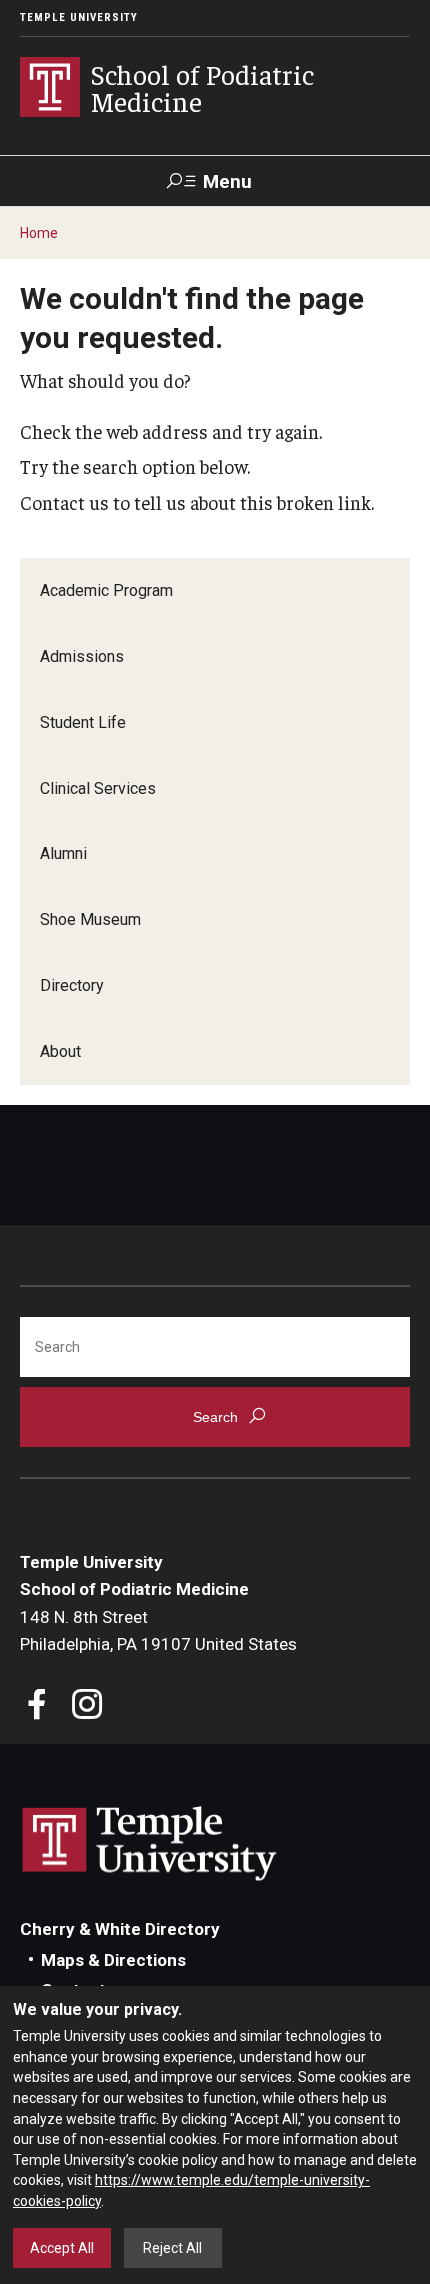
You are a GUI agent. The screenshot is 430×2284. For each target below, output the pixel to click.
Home (39, 233)
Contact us (64, 502)
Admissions (82, 656)
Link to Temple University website (150, 1844)
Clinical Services (98, 788)
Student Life (83, 722)
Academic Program (106, 590)
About (60, 1051)
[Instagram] (87, 1706)
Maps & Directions (113, 1960)
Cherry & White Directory (120, 1929)
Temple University (79, 17)
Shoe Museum (90, 919)
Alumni (63, 853)
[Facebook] (37, 1706)
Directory (72, 985)
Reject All (172, 2248)
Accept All (62, 2248)
